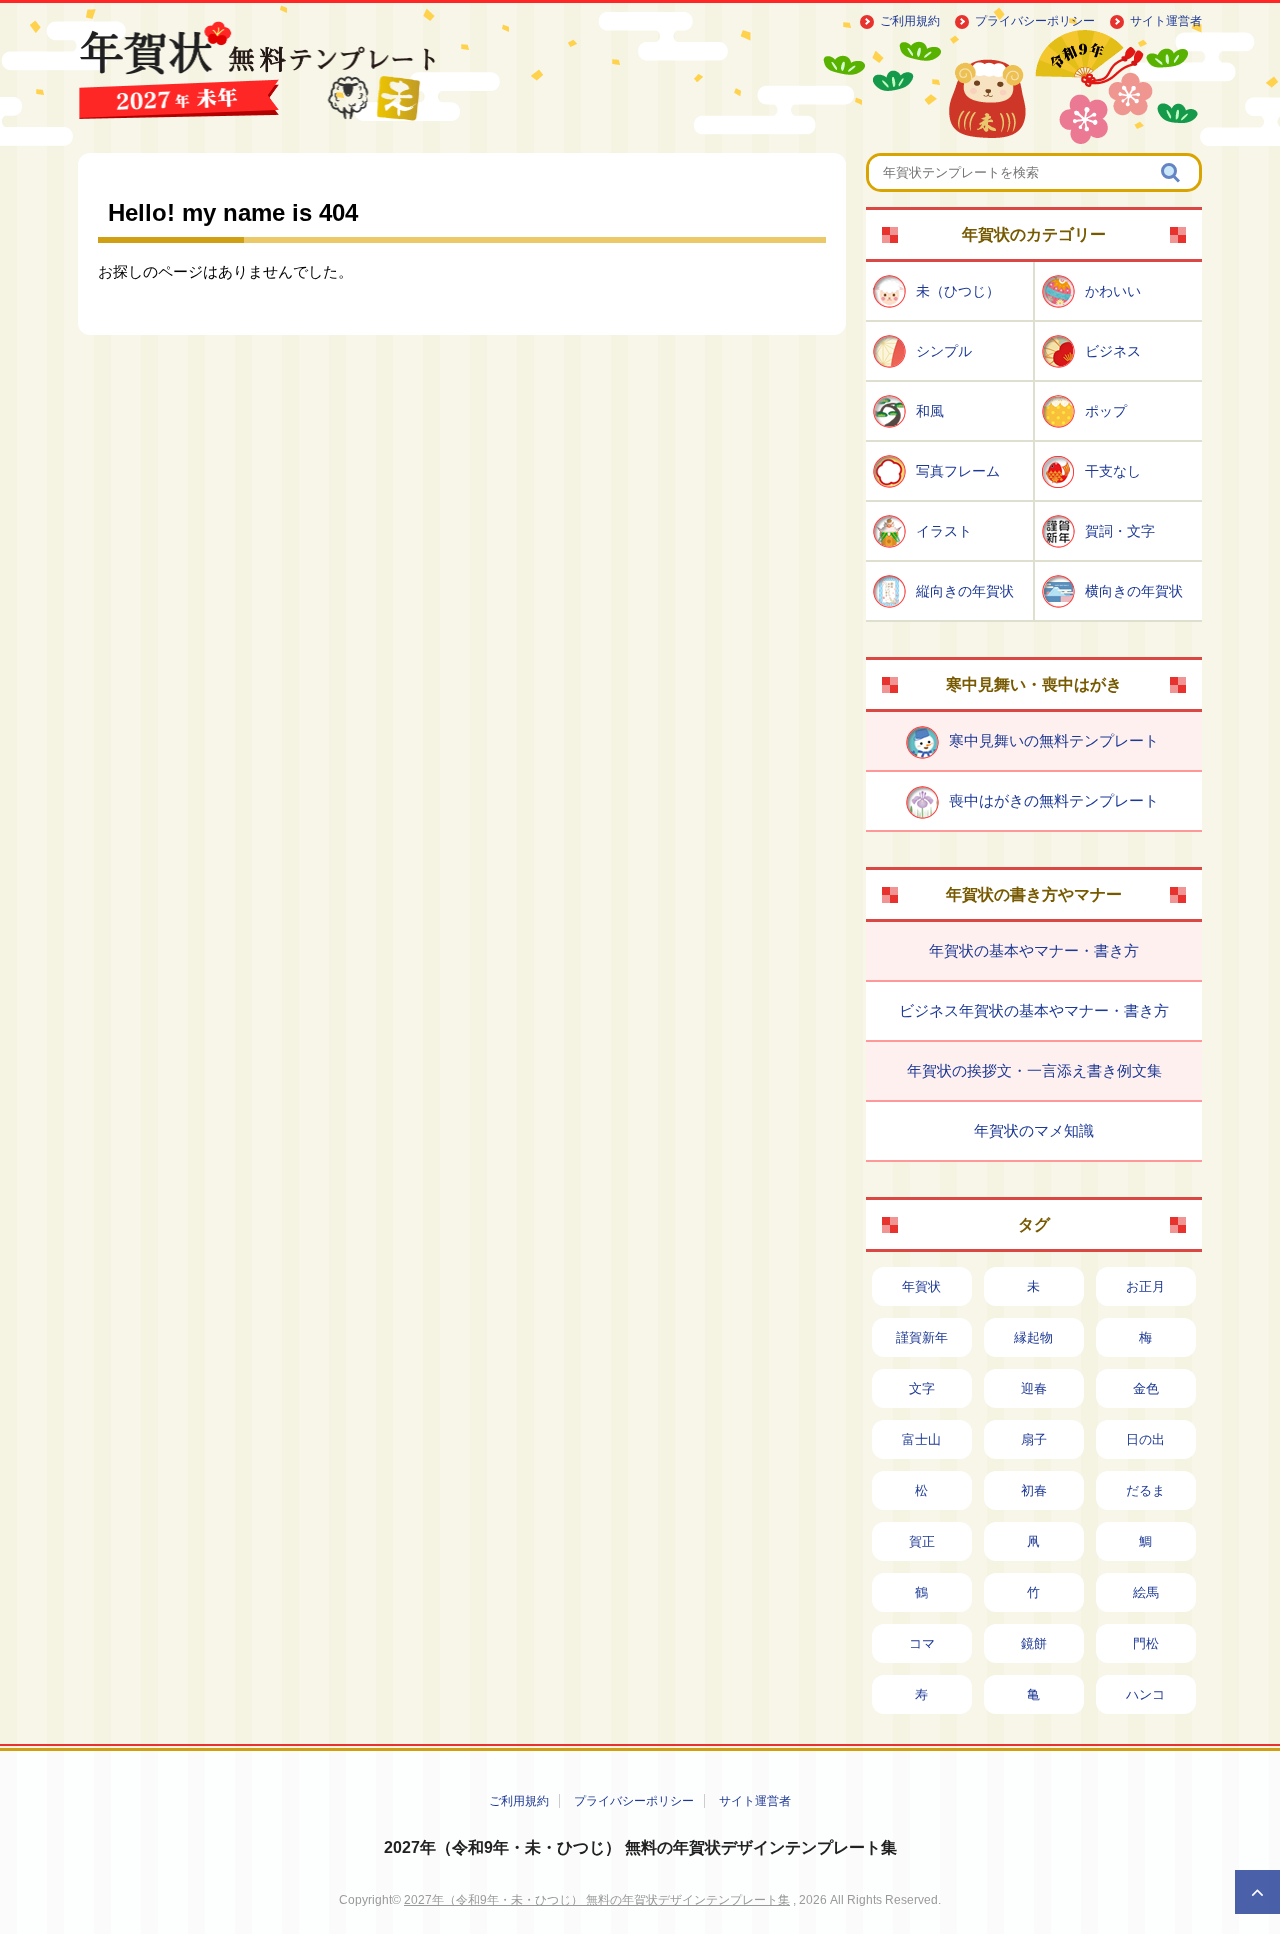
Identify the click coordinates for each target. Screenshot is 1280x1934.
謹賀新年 (922, 1337)
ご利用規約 (910, 21)
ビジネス (1113, 351)
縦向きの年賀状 (965, 591)
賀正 (922, 1541)
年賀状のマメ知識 (1034, 1130)
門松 (1146, 1643)
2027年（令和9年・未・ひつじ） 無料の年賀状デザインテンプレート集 (640, 1847)
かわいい (1113, 291)
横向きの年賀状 (1134, 591)
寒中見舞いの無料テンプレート (1054, 740)
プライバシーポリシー (1035, 21)
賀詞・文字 (1120, 531)
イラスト (944, 531)
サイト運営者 (1166, 21)
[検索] (1172, 172)
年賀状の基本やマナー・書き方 (1034, 950)
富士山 (921, 1439)
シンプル (944, 351)
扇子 (1034, 1439)
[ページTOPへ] (1257, 1892)
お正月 (1145, 1286)
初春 (1034, 1490)
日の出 (1145, 1439)
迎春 (1034, 1388)
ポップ (1106, 411)
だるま (1145, 1490)
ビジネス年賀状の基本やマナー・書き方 (1034, 1010)
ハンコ (1145, 1694)
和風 (930, 411)
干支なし (1113, 471)
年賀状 (921, 1286)
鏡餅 (1034, 1643)
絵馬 (1146, 1592)
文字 (922, 1388)
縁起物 (1033, 1337)
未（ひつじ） (958, 291)
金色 (1146, 1388)
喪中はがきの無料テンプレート (1054, 800)
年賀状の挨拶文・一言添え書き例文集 (1034, 1070)
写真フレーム (958, 471)
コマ (922, 1643)
